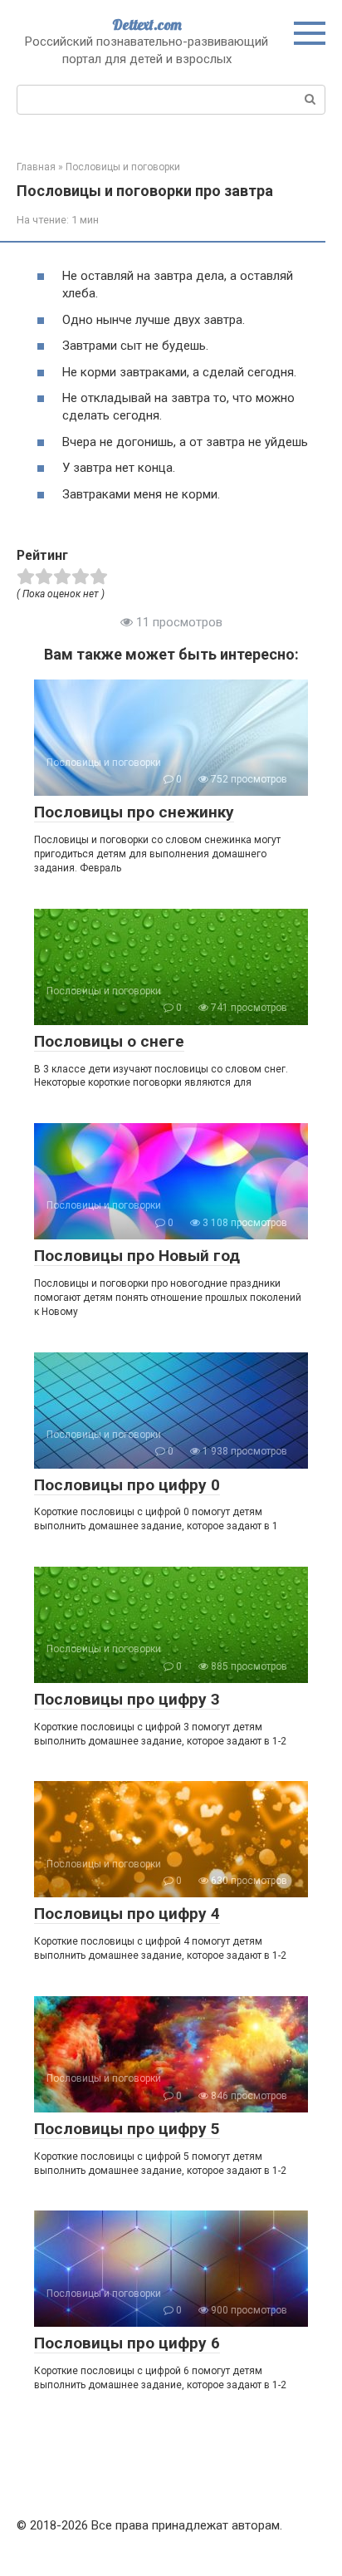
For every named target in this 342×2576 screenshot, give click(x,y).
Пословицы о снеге (109, 1041)
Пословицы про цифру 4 (127, 1914)
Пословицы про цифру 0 (127, 1485)
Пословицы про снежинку (134, 812)
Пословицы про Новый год (137, 1256)
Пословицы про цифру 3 (127, 1699)
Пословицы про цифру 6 (127, 2343)
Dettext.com (147, 25)
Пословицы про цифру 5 (127, 2129)
